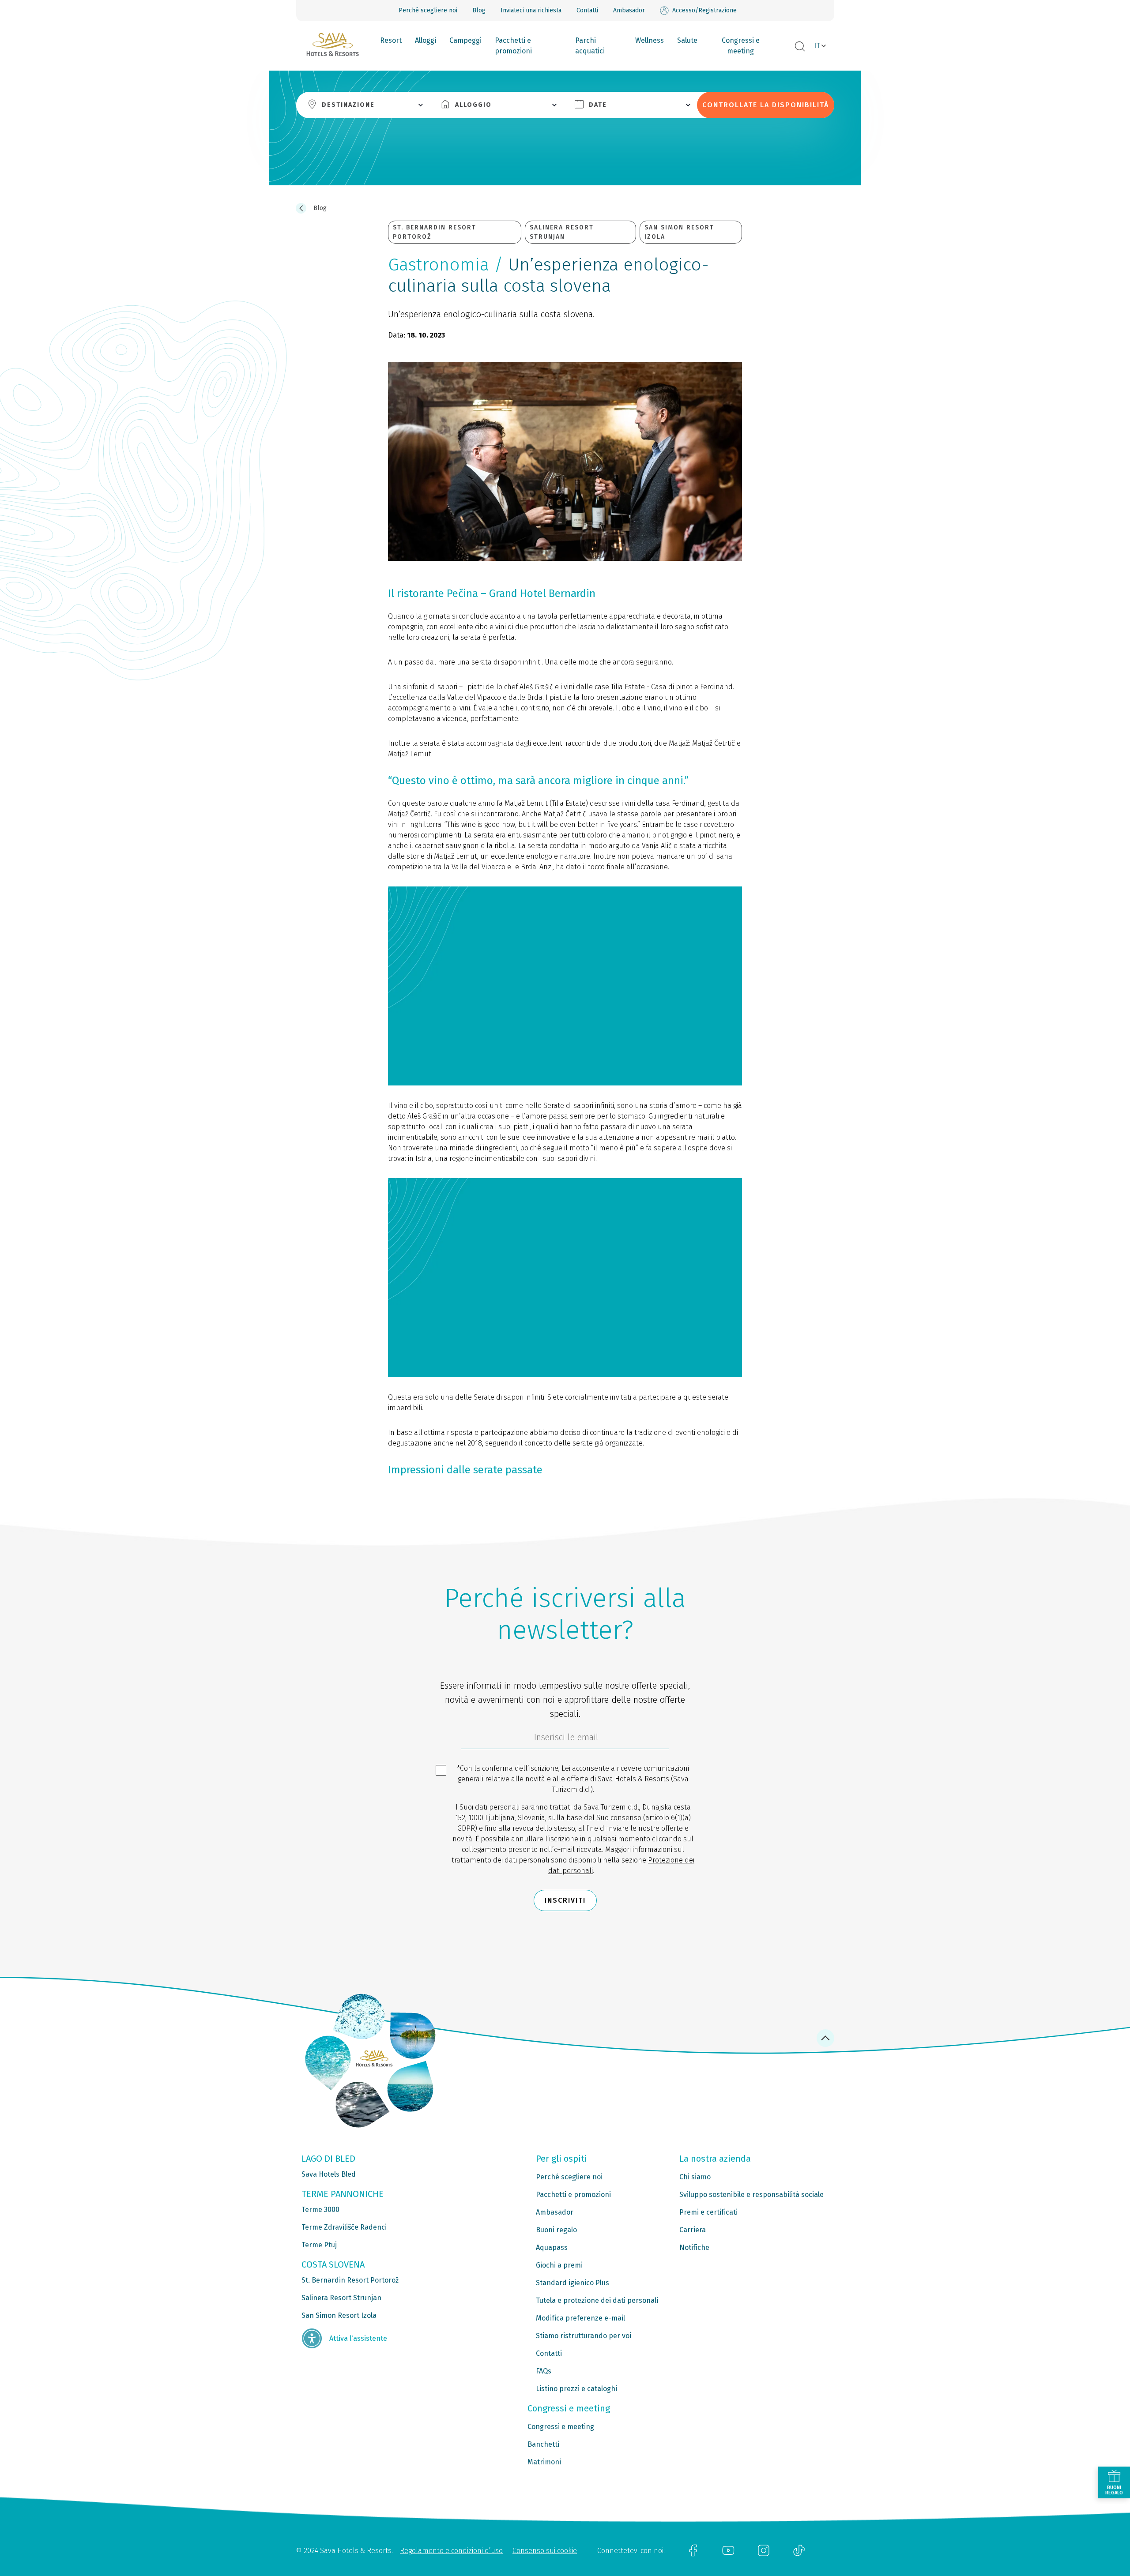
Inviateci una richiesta (531, 10)
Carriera (693, 2230)
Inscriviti (565, 1900)
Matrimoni (544, 2462)
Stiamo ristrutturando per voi (584, 2336)
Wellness (650, 40)
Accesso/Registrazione (704, 10)
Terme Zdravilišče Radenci (344, 2227)
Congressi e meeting (741, 46)
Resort (391, 40)
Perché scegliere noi (428, 10)
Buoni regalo (556, 2230)
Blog (479, 10)
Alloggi (426, 40)
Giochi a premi (559, 2265)
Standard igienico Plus (573, 2283)
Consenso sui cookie (545, 2551)
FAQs (544, 2371)
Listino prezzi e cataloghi (576, 2389)
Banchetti (543, 2444)
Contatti (587, 10)
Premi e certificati (708, 2212)
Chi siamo (695, 2177)
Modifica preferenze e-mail (580, 2318)
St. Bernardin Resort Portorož (350, 2280)
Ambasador (629, 10)
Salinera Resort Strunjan (341, 2298)
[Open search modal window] (800, 47)
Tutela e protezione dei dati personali (597, 2300)
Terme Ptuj (319, 2245)
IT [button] (817, 46)
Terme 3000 (320, 2210)
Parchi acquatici (590, 46)
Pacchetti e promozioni (513, 46)
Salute (687, 40)
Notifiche (694, 2247)
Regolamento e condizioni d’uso (451, 2551)
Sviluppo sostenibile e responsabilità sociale (751, 2195)
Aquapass (552, 2247)
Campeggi (465, 40)
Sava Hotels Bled (329, 2174)
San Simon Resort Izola (339, 2315)
